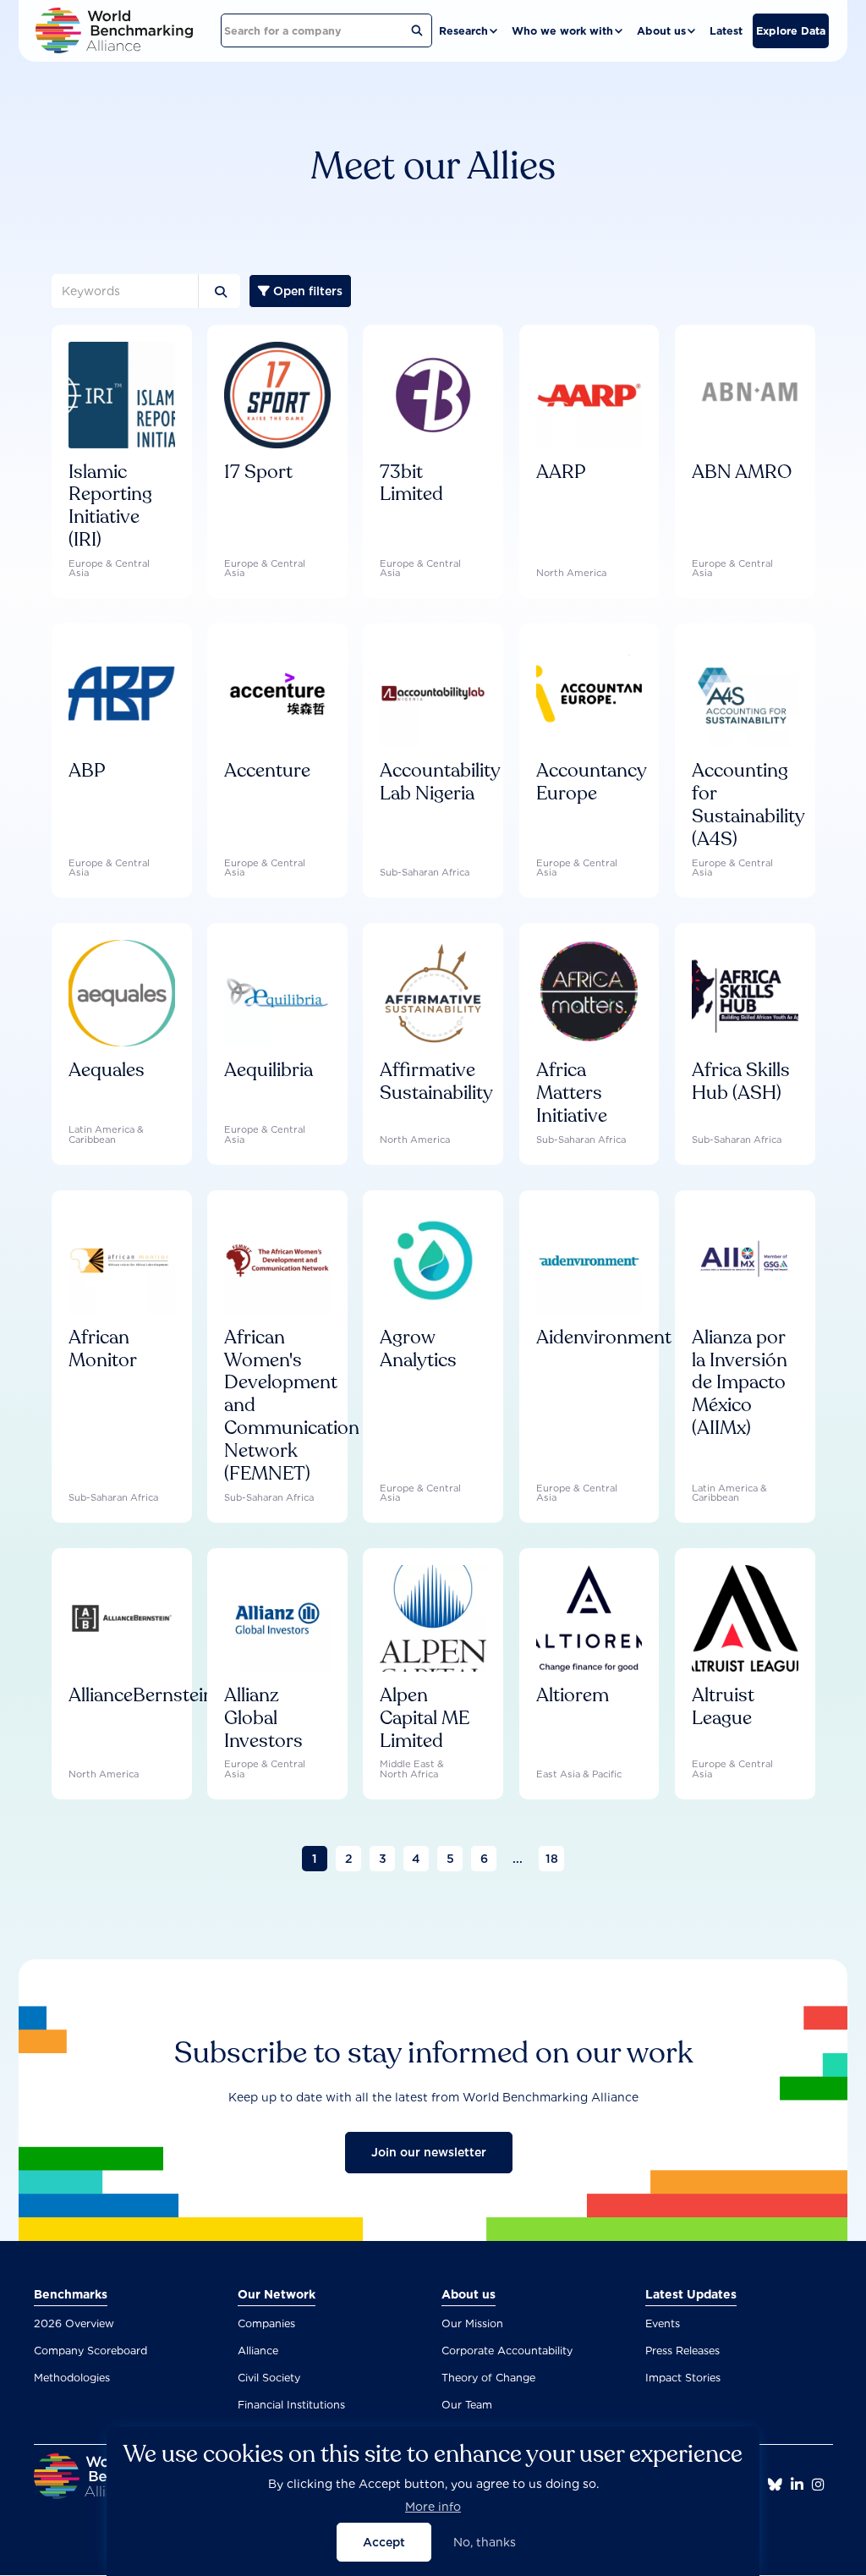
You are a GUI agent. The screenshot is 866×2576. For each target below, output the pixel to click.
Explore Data (791, 31)
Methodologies (72, 2378)
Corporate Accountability (507, 2351)
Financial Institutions (291, 2405)
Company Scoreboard (90, 2351)
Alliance (258, 2351)
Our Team (467, 2405)
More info (433, 2507)
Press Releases (682, 2351)
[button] (469, 31)
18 (552, 1859)
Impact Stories (683, 2378)
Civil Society (269, 2378)
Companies (266, 2323)
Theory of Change (488, 2378)
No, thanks (485, 2542)
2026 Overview (74, 2323)
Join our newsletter (429, 2152)
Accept (384, 2542)
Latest (726, 31)
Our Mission (472, 2323)
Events (663, 2323)
